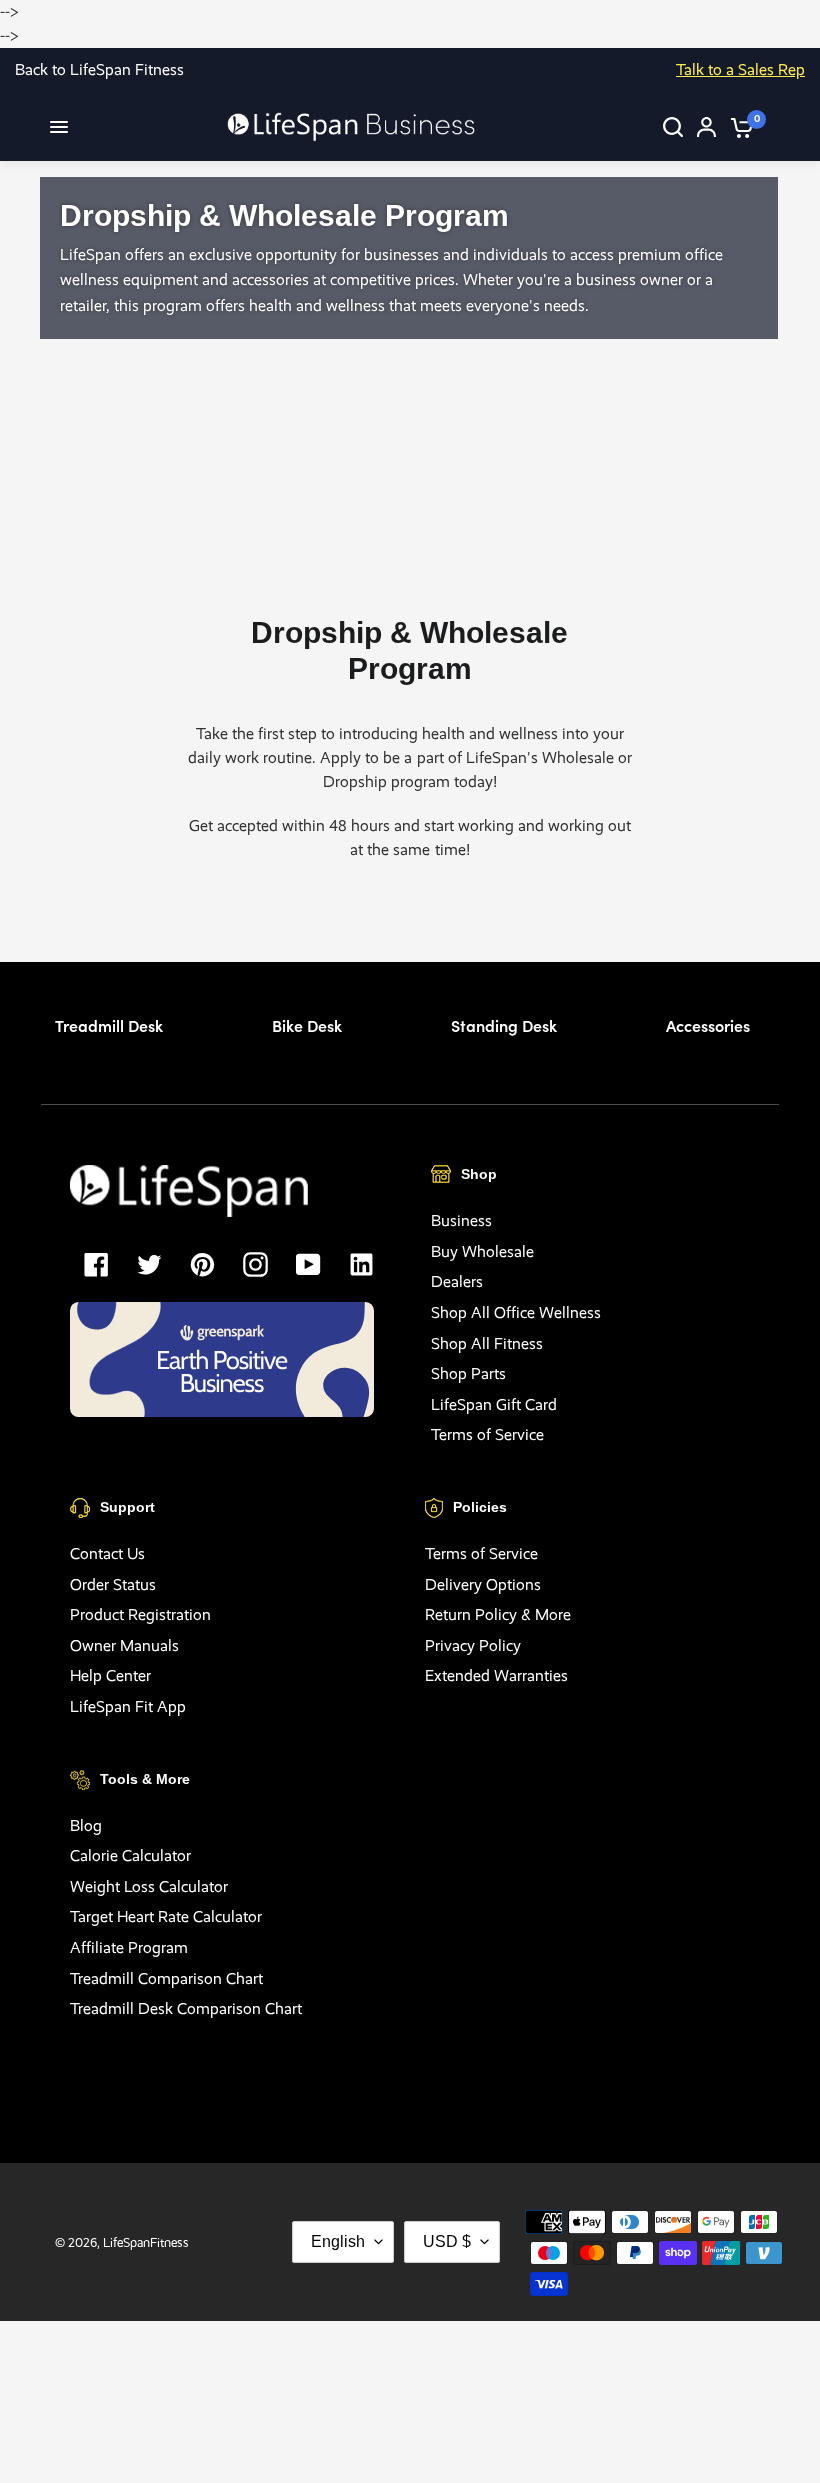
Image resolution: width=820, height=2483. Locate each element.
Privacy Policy (473, 1645)
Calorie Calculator (130, 1855)
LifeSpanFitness (146, 2242)
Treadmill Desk (109, 1025)
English (338, 2241)
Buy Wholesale (482, 1251)
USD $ (447, 2241)
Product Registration (140, 1614)
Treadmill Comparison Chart (166, 1978)
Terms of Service (487, 1434)
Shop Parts (468, 1373)
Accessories (708, 1025)
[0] (738, 127)
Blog (86, 1825)
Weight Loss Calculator (149, 1886)
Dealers (457, 1281)
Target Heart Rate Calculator (166, 1916)
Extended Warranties (496, 1675)
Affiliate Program (129, 1947)
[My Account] (706, 127)
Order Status (113, 1584)
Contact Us (107, 1553)
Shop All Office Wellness (516, 1312)
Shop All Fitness (487, 1343)
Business (461, 1220)
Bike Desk (307, 1025)
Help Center (110, 1675)
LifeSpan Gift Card (494, 1404)
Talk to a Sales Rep (740, 69)
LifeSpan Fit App (128, 1706)
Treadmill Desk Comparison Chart (186, 2008)
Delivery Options (483, 1584)
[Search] (673, 127)
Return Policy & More (498, 1614)
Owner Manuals (124, 1645)
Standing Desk (504, 1025)
